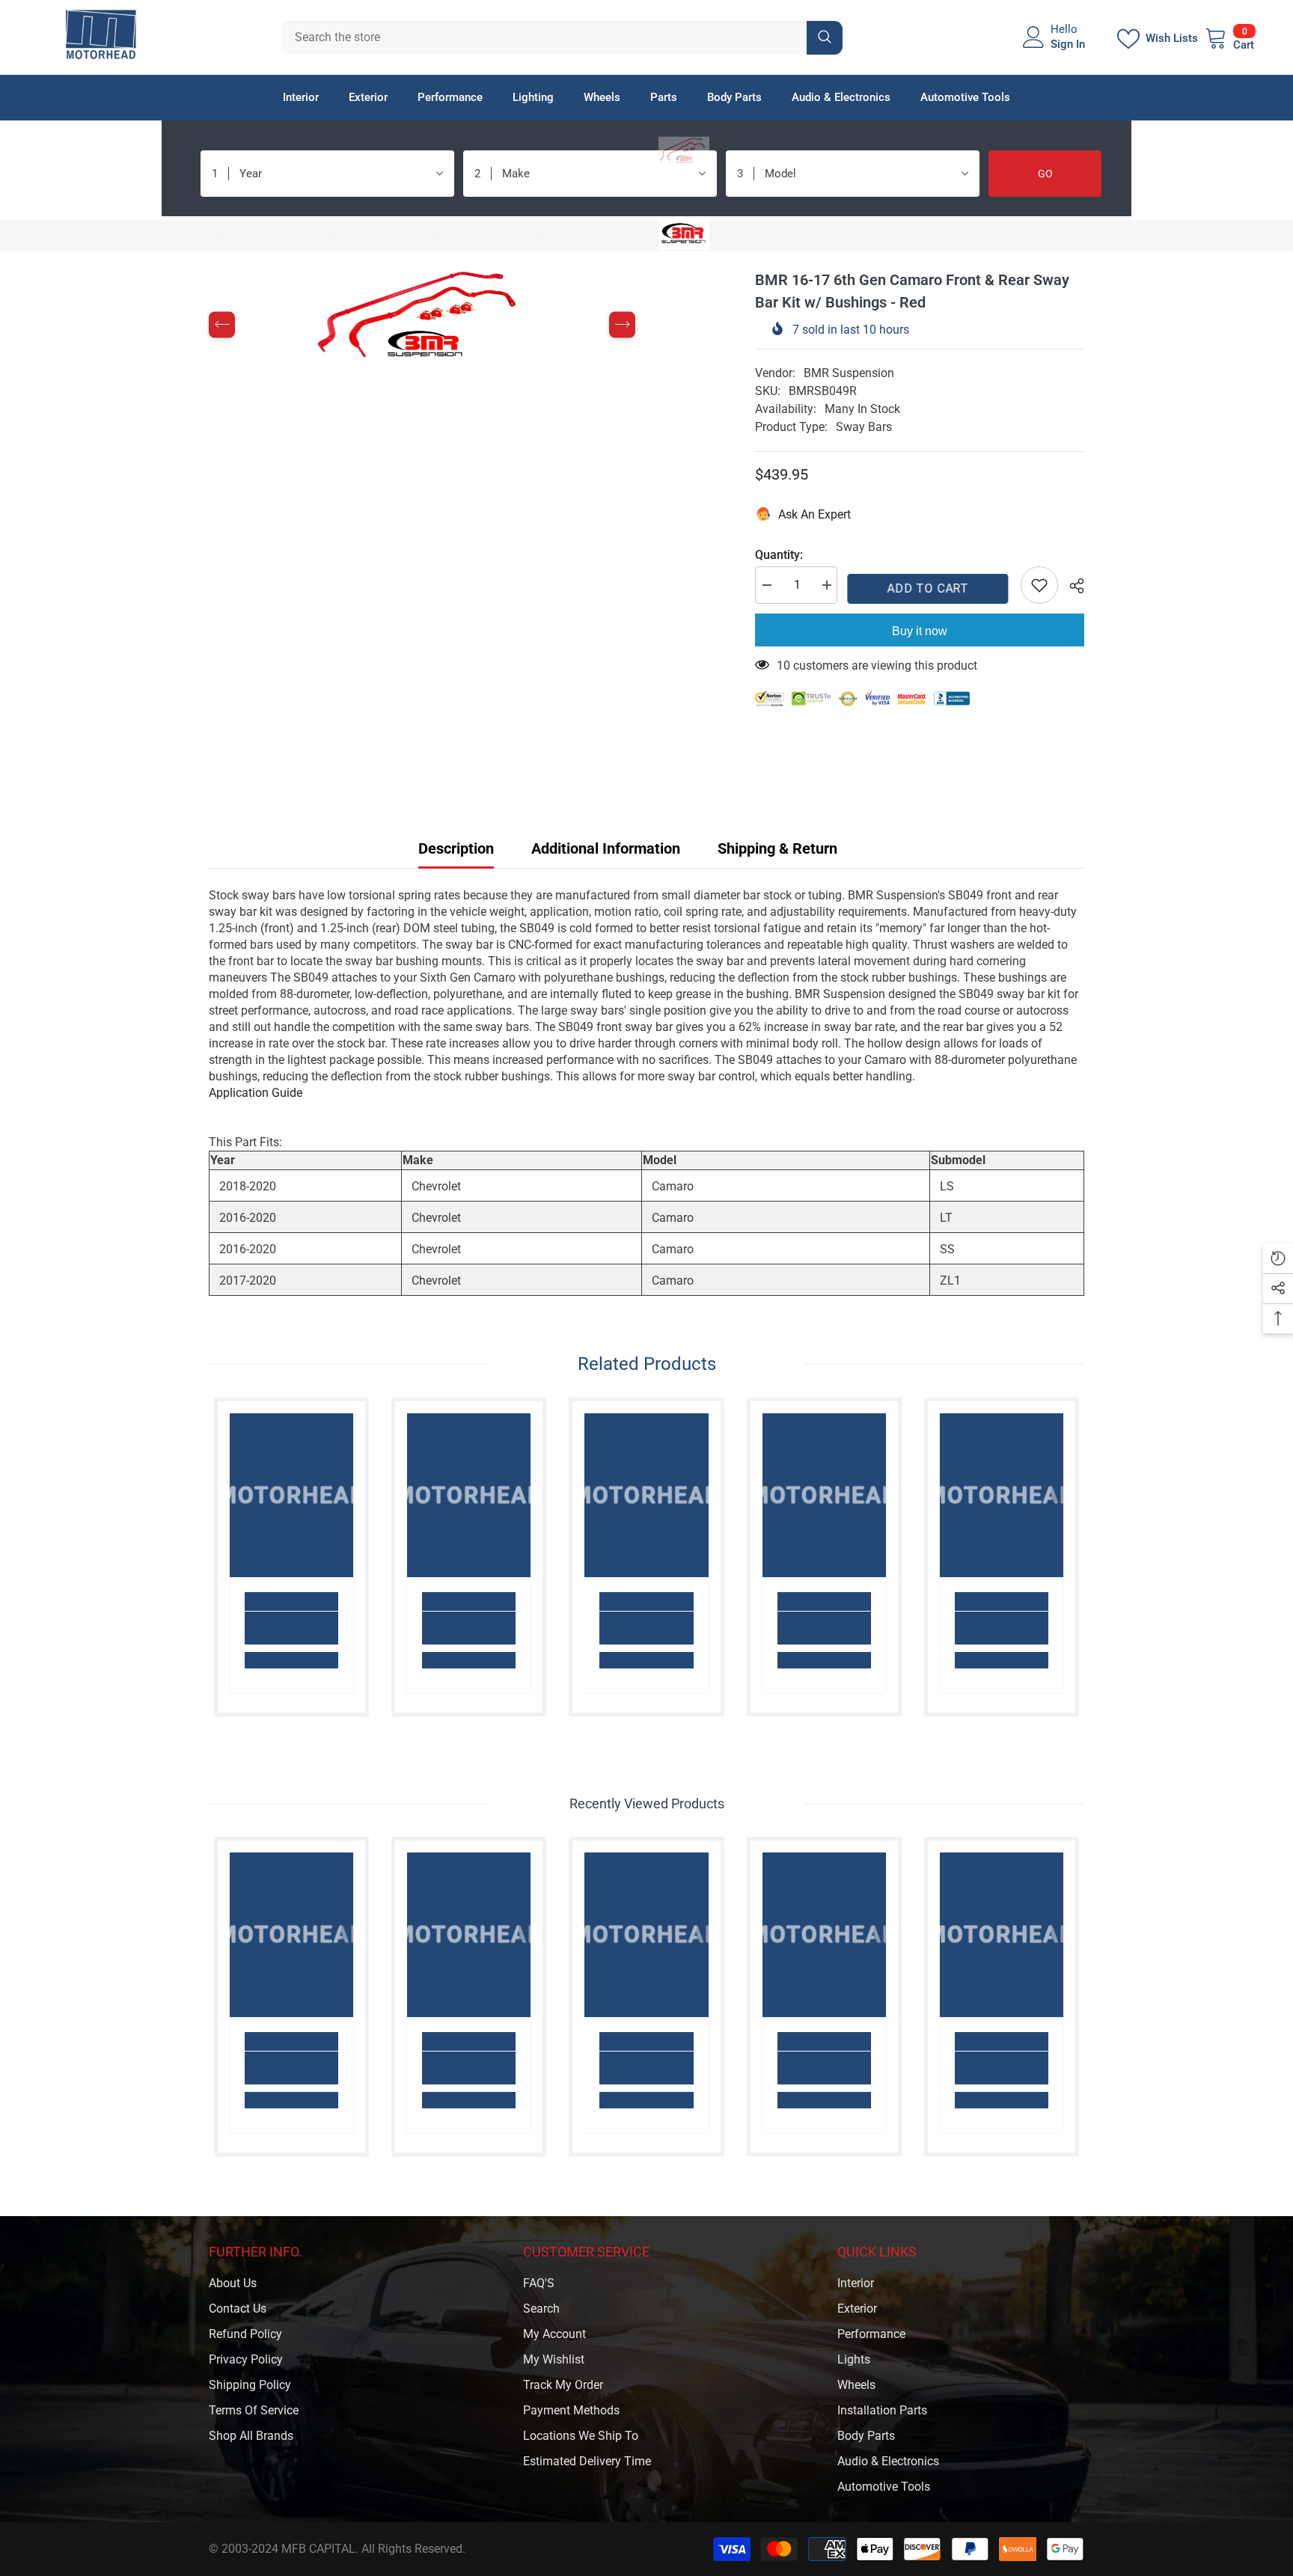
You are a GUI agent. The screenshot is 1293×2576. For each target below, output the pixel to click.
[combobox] (544, 38)
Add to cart (929, 588)
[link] (291, 1628)
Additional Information (606, 848)
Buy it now (920, 631)
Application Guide (256, 1093)
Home (224, 235)
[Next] (622, 325)
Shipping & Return (777, 848)
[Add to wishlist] (1039, 585)
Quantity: (779, 555)
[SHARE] (1071, 586)
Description (456, 848)
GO (1045, 174)
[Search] (562, 38)
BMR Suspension (849, 373)
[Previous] (222, 325)
